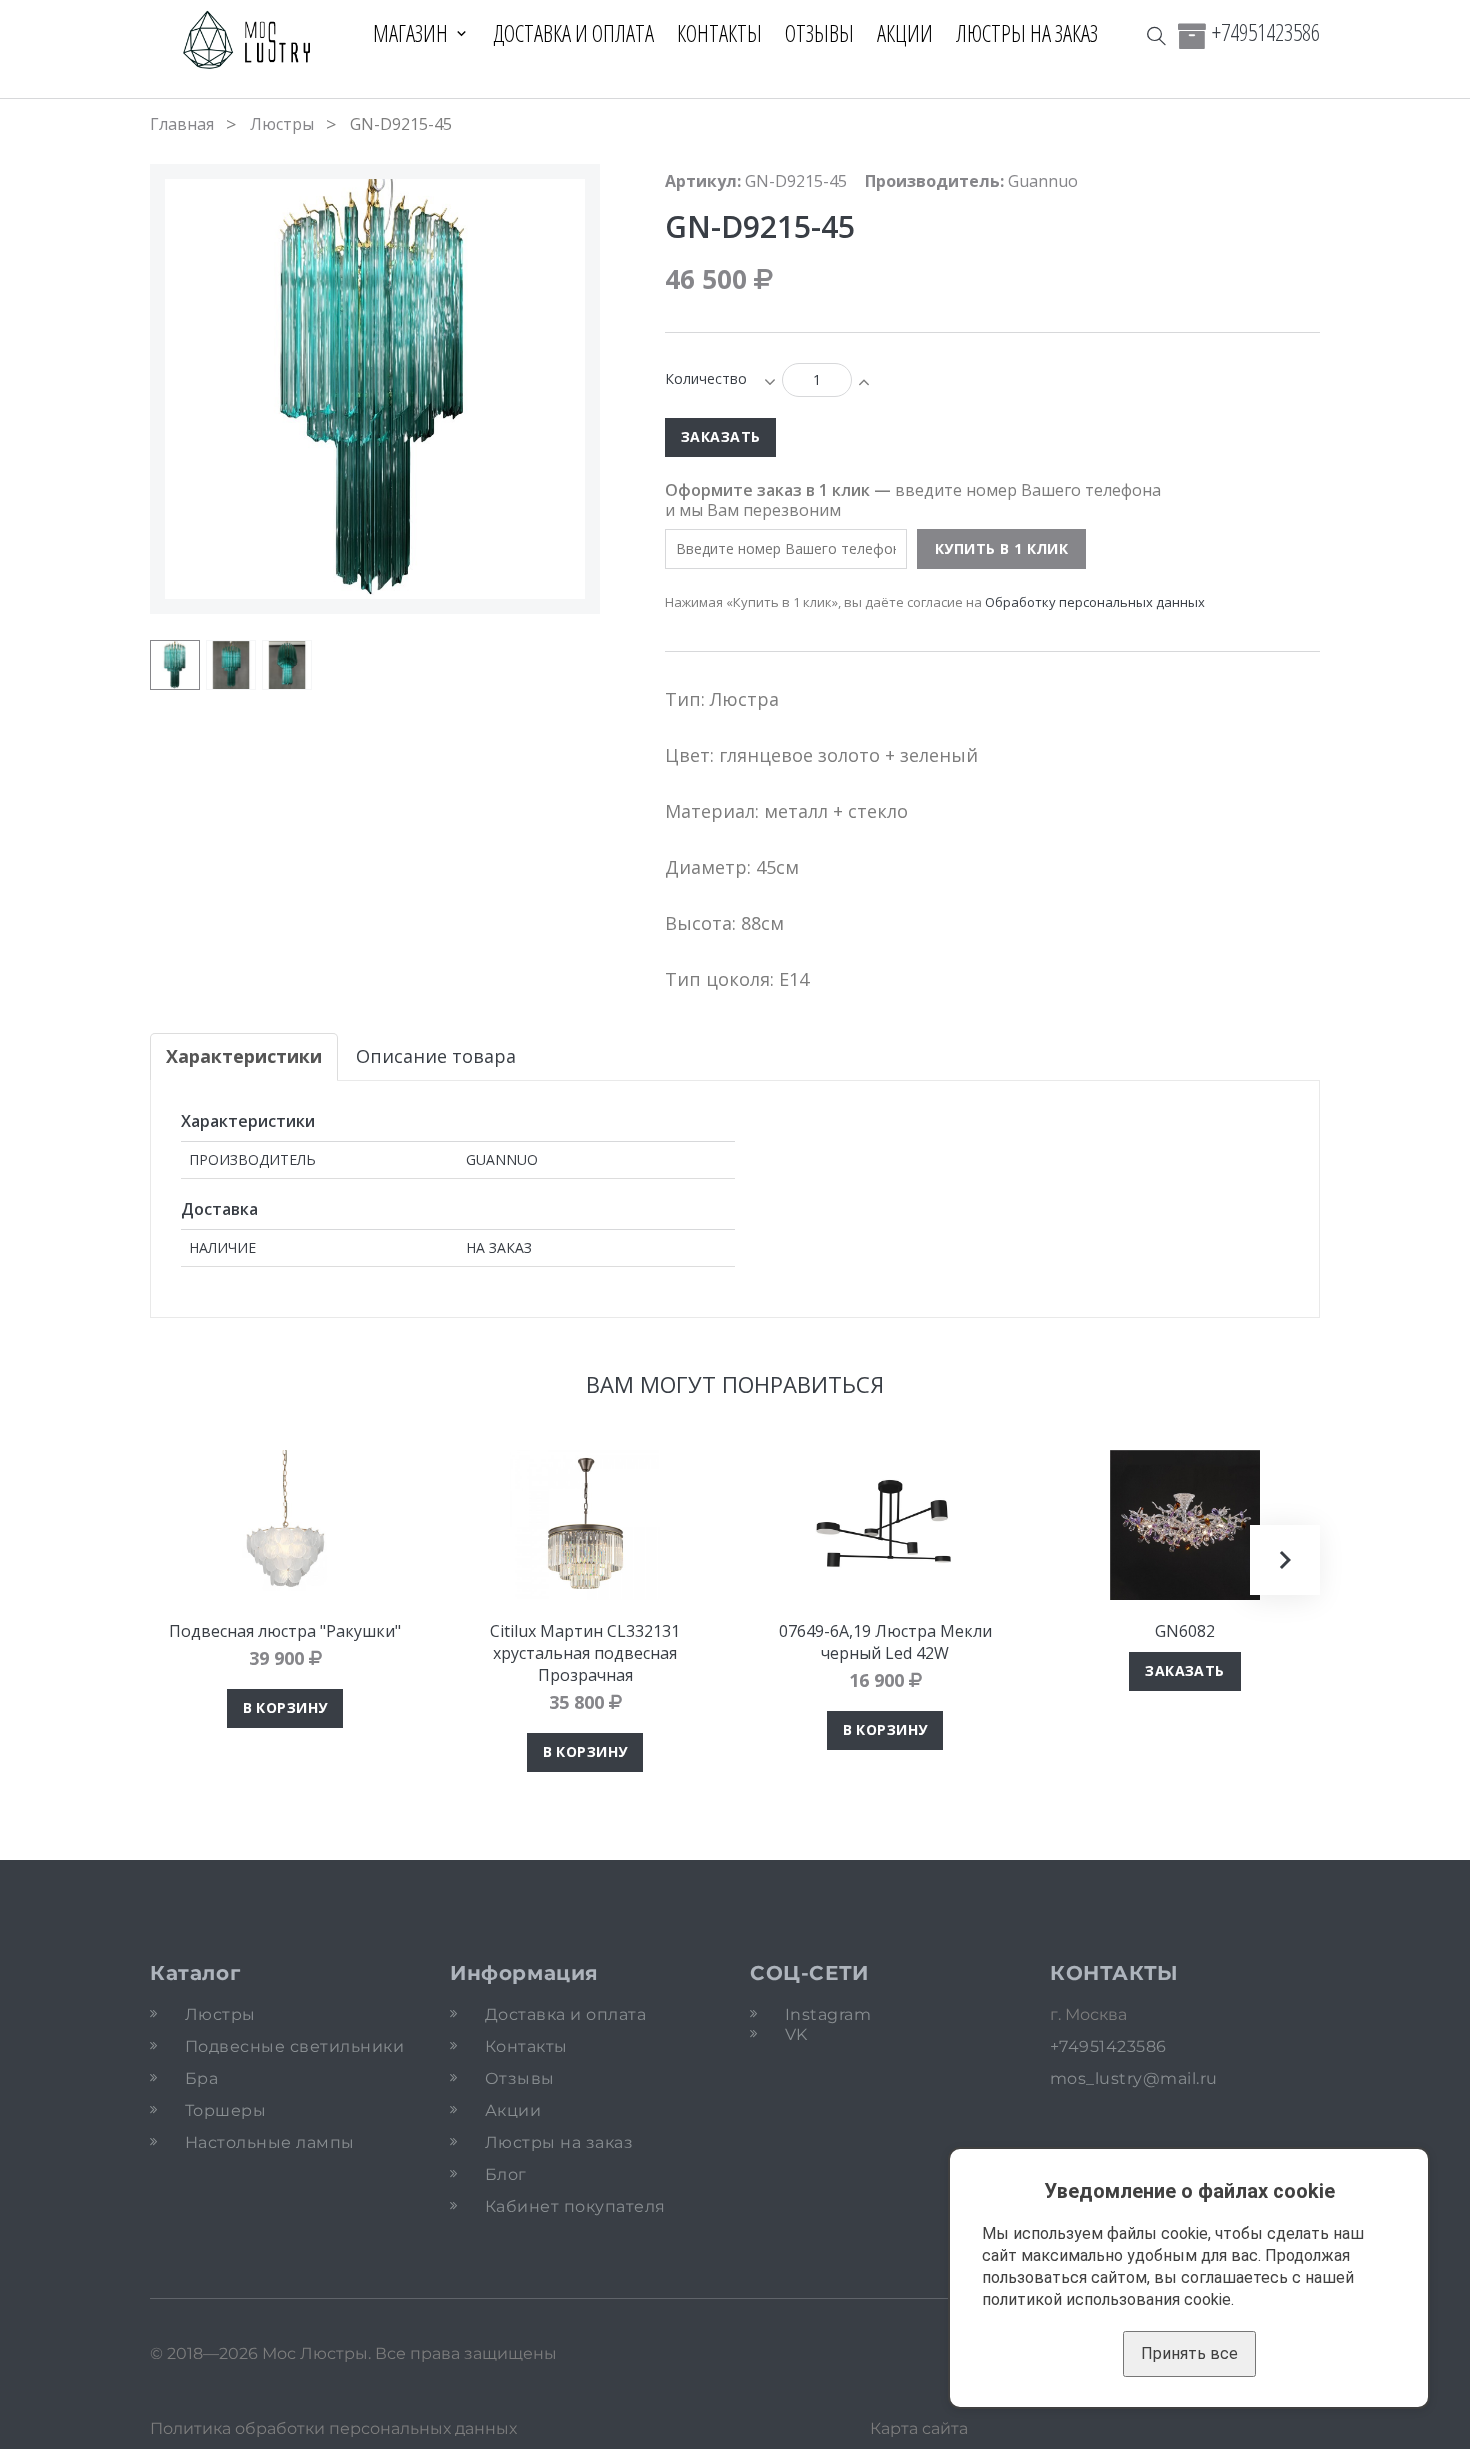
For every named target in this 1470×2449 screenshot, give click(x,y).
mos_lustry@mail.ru (1134, 2078)
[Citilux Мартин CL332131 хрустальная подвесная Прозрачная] (585, 1525)
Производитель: (934, 181)
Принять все (1189, 2353)
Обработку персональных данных (1095, 602)
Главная (182, 124)
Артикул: (703, 181)
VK (796, 2034)
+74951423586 (1266, 32)
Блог (506, 2174)
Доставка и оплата (573, 33)
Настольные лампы (270, 2142)
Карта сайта (919, 2428)
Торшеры (225, 2110)
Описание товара (436, 1056)
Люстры (282, 124)
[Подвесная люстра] (285, 1525)
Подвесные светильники (294, 2046)
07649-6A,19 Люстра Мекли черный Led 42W (885, 1642)
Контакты (719, 33)
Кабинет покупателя (575, 2206)
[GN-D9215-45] (175, 665)
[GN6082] (1185, 1525)
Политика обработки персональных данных (333, 2428)
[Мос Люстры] (247, 41)
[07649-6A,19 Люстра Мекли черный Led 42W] (885, 1525)
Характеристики (244, 1056)
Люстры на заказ (1027, 33)
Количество (706, 378)
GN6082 (1185, 1631)
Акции (905, 33)
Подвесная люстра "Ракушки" (285, 1631)
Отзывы (819, 33)
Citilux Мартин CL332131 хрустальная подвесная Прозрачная (585, 1653)
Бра (201, 2078)
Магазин (410, 33)
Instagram (828, 2014)
